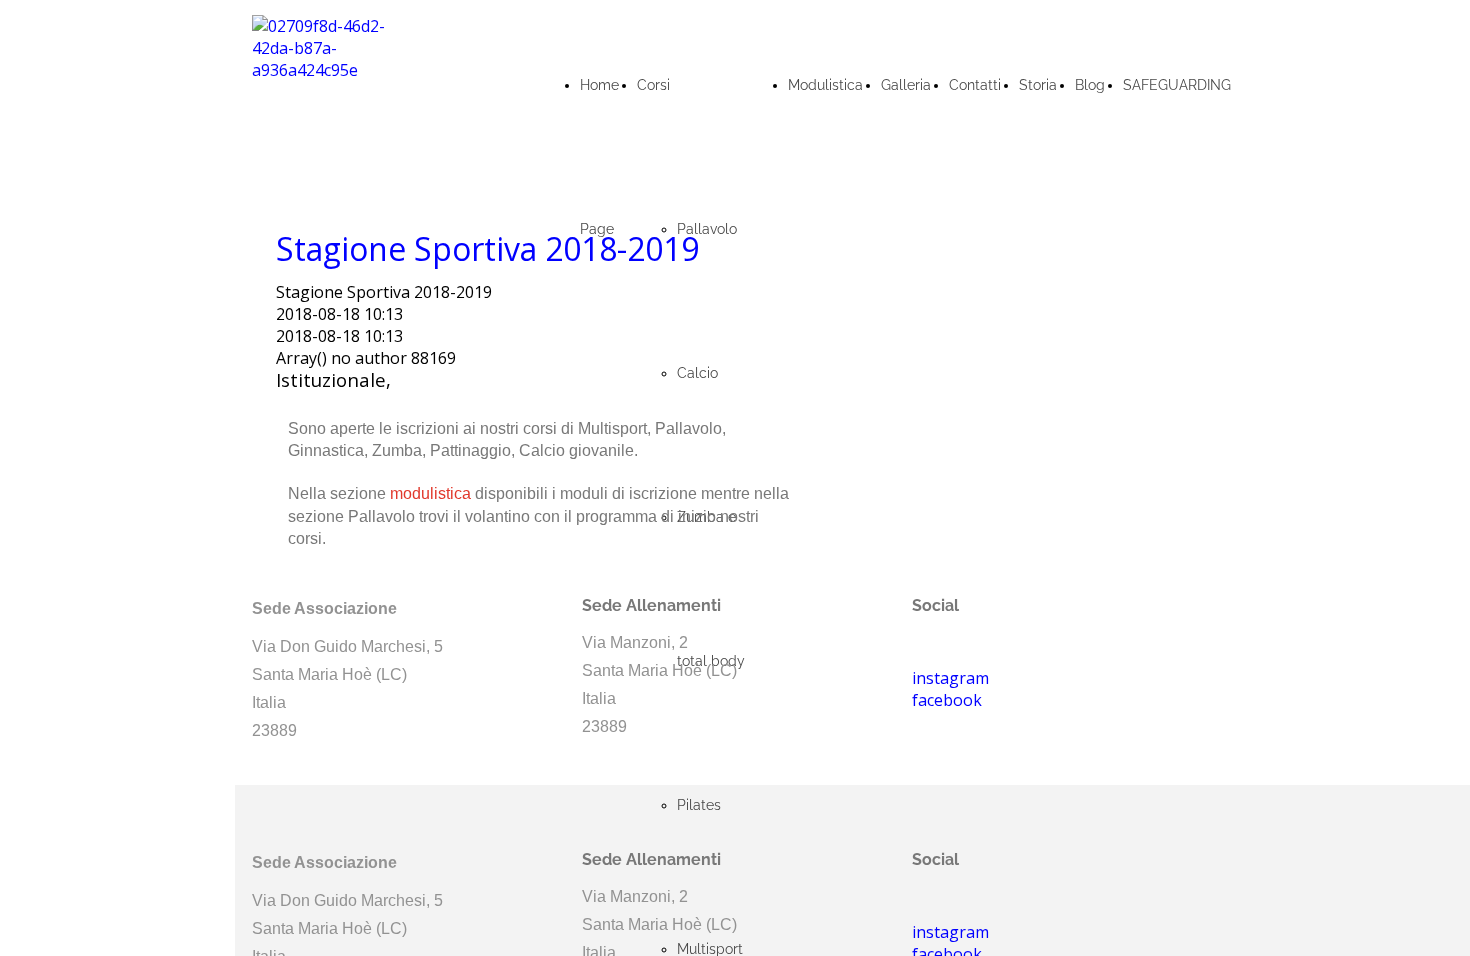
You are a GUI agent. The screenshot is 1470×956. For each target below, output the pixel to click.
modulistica (430, 493)
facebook (947, 700)
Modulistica (825, 85)
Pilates (699, 805)
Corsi (653, 85)
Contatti (975, 85)
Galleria (906, 85)
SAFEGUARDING (1177, 85)
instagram (950, 932)
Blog (1090, 85)
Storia (1038, 85)
